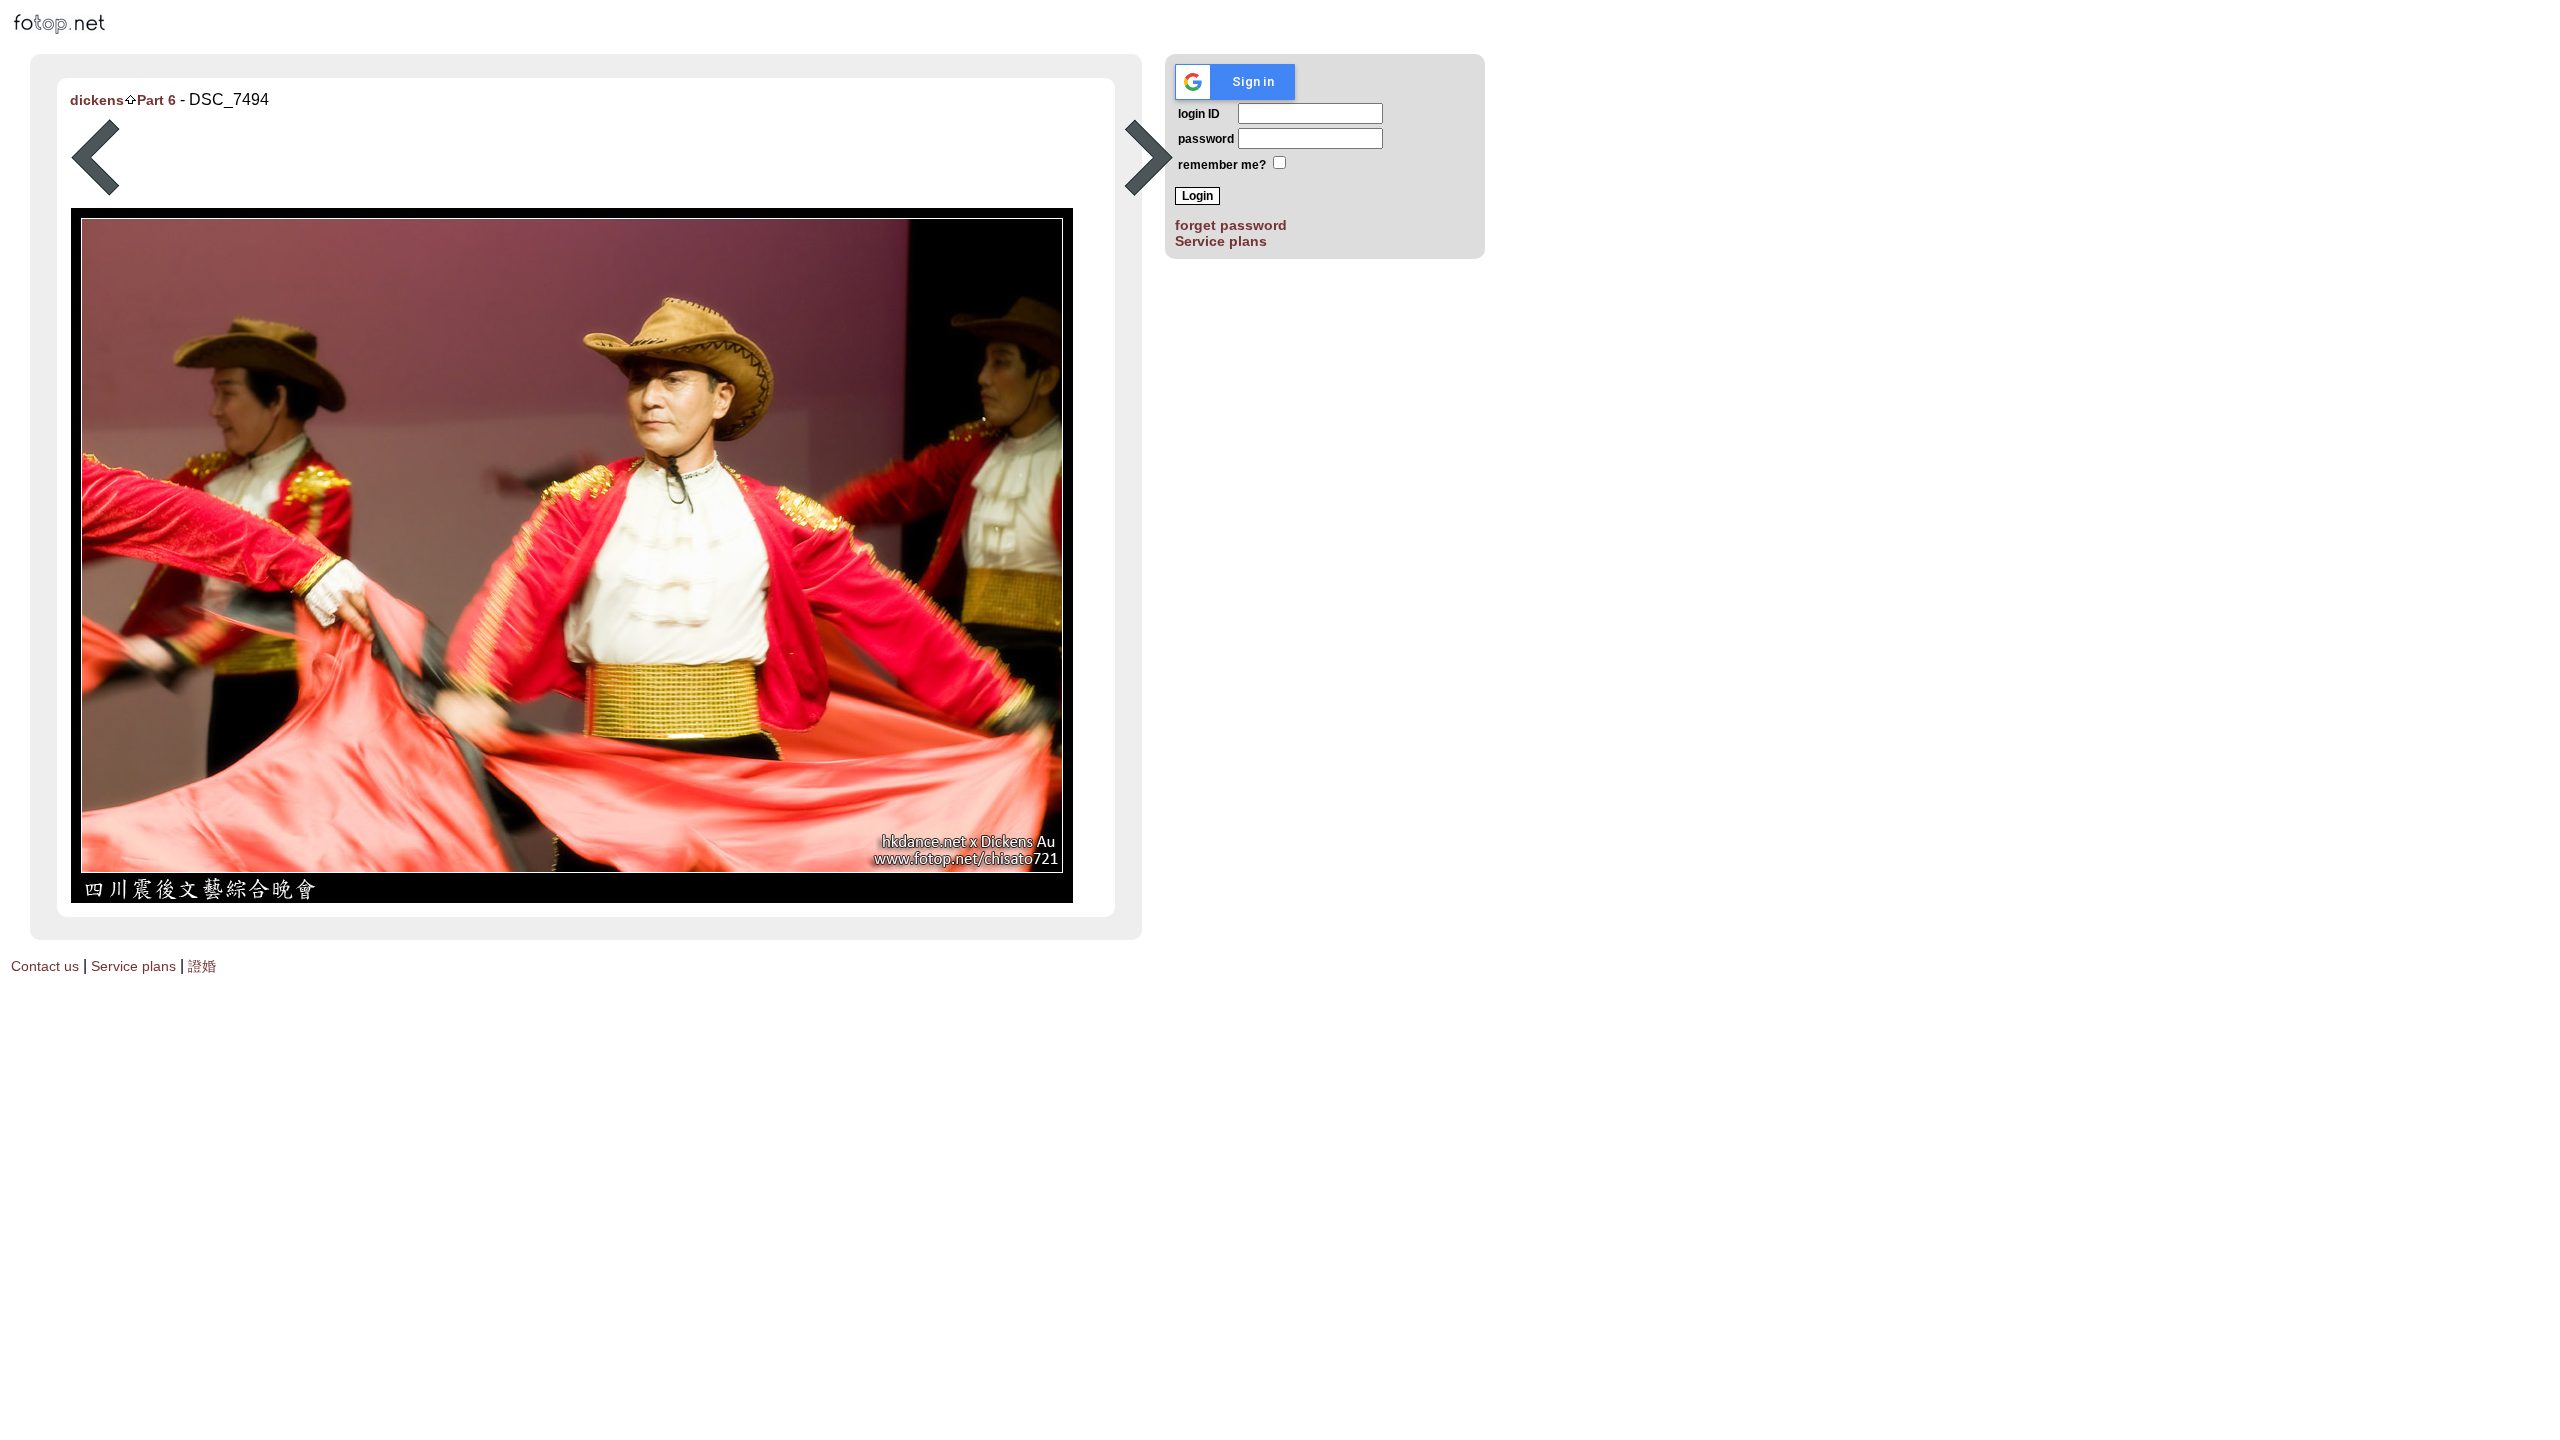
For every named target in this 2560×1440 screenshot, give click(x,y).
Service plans (1221, 241)
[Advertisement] (622, 158)
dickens (97, 100)
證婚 (202, 966)
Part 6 (156, 100)
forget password (1231, 225)
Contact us (45, 966)
